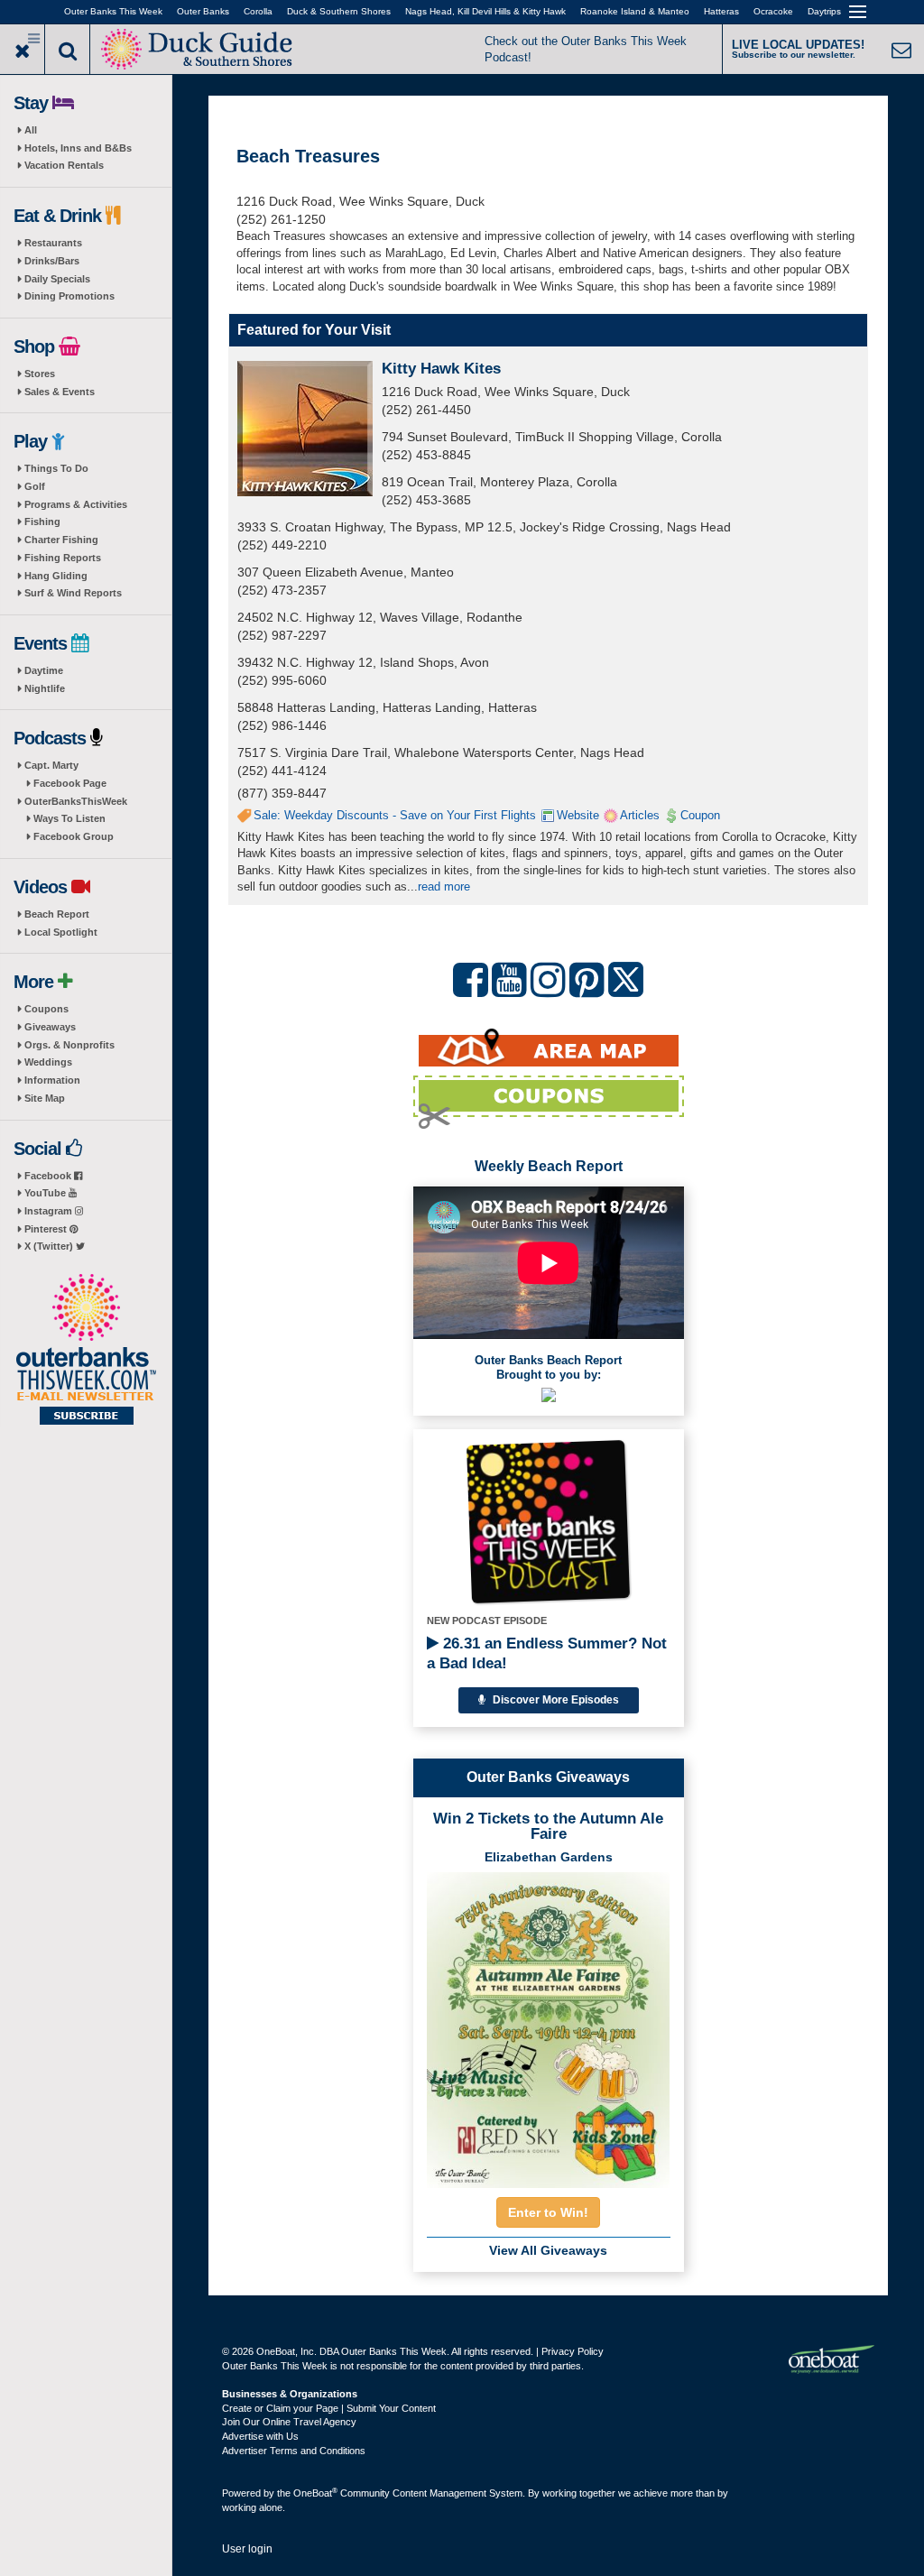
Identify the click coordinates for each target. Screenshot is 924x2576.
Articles (640, 815)
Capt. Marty (51, 765)
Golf (35, 486)
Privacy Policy (573, 2351)
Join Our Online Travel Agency (289, 2422)
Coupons (46, 1009)
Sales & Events (60, 392)
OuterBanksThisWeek (76, 801)
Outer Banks (203, 11)
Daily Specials (57, 279)
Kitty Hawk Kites (441, 369)
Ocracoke (773, 11)
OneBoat (315, 2493)
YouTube (46, 1193)
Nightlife (45, 688)
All (31, 130)
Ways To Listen (69, 818)
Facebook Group (74, 836)
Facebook (49, 1176)
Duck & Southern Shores (339, 11)
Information (52, 1080)
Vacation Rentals (64, 165)
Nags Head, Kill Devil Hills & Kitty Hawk (485, 11)
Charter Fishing (61, 540)
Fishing (42, 522)
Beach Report (57, 914)
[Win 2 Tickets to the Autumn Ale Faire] (549, 2025)
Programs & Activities (76, 504)
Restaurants (53, 243)
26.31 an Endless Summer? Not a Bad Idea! (547, 1653)
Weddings (48, 1062)
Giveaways (50, 1027)
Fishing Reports (63, 558)
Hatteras (721, 11)
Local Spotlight (61, 932)
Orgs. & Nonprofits (69, 1045)
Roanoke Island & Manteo (635, 11)
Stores (40, 374)
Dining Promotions (69, 296)
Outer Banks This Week (113, 11)
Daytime (44, 670)
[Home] (199, 47)
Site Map (45, 1098)
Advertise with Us (260, 2436)
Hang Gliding (56, 576)
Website (578, 815)
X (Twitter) (50, 1246)
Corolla (258, 11)
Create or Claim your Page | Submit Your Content (329, 2408)
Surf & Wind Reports (73, 593)
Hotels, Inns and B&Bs (78, 148)
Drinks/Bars (52, 261)
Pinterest (47, 1229)
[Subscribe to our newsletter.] (86, 1351)
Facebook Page (70, 783)
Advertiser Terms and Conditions (294, 2451)
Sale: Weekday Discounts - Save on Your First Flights (395, 815)
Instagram (50, 1211)
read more (444, 886)
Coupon (700, 815)
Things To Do (56, 468)
